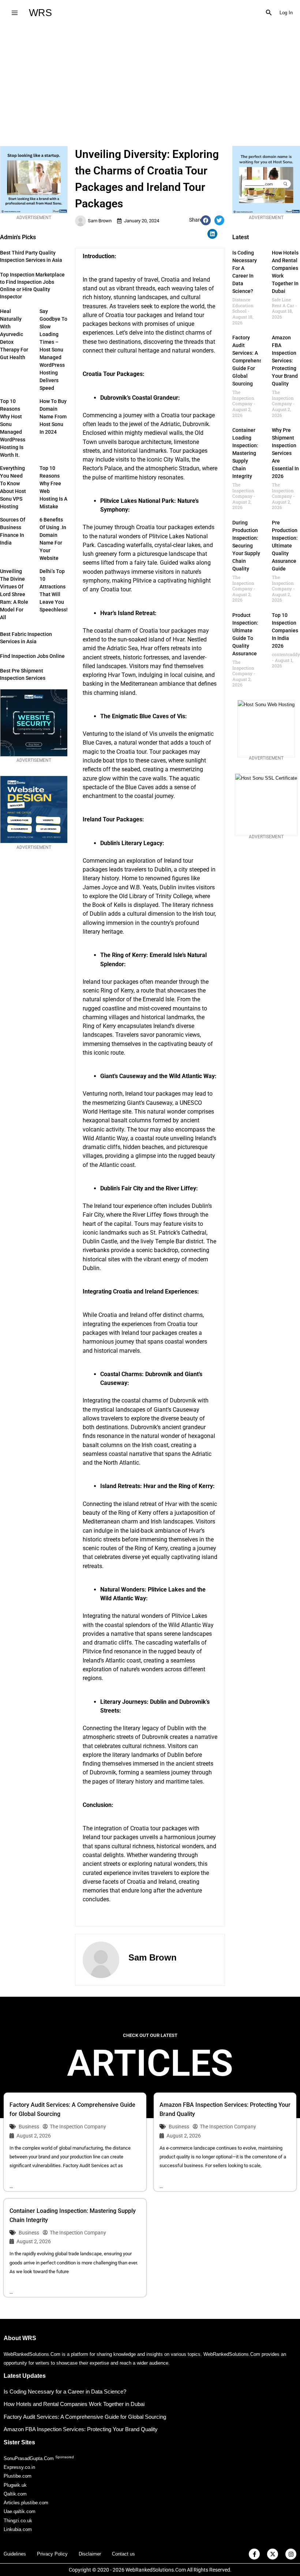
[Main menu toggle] (14, 13)
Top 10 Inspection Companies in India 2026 (285, 630)
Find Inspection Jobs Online (32, 656)
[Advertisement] (150, 80)
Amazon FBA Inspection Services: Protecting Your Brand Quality (285, 361)
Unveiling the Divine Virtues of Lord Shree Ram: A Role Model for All (14, 594)
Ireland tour (109, 1206)
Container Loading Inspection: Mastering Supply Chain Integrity (245, 453)
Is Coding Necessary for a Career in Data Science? (65, 2392)
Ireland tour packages (110, 982)
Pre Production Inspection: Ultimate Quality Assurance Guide (285, 546)
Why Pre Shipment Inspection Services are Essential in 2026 (285, 453)
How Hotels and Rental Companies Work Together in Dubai (74, 2404)
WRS (40, 13)
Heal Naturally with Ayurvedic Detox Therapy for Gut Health (14, 334)
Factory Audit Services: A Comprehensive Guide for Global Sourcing (251, 361)
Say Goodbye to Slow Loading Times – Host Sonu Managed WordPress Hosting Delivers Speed (53, 350)
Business (29, 2127)
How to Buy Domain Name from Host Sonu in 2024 (53, 417)
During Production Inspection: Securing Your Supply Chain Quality (246, 546)
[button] (269, 13)
